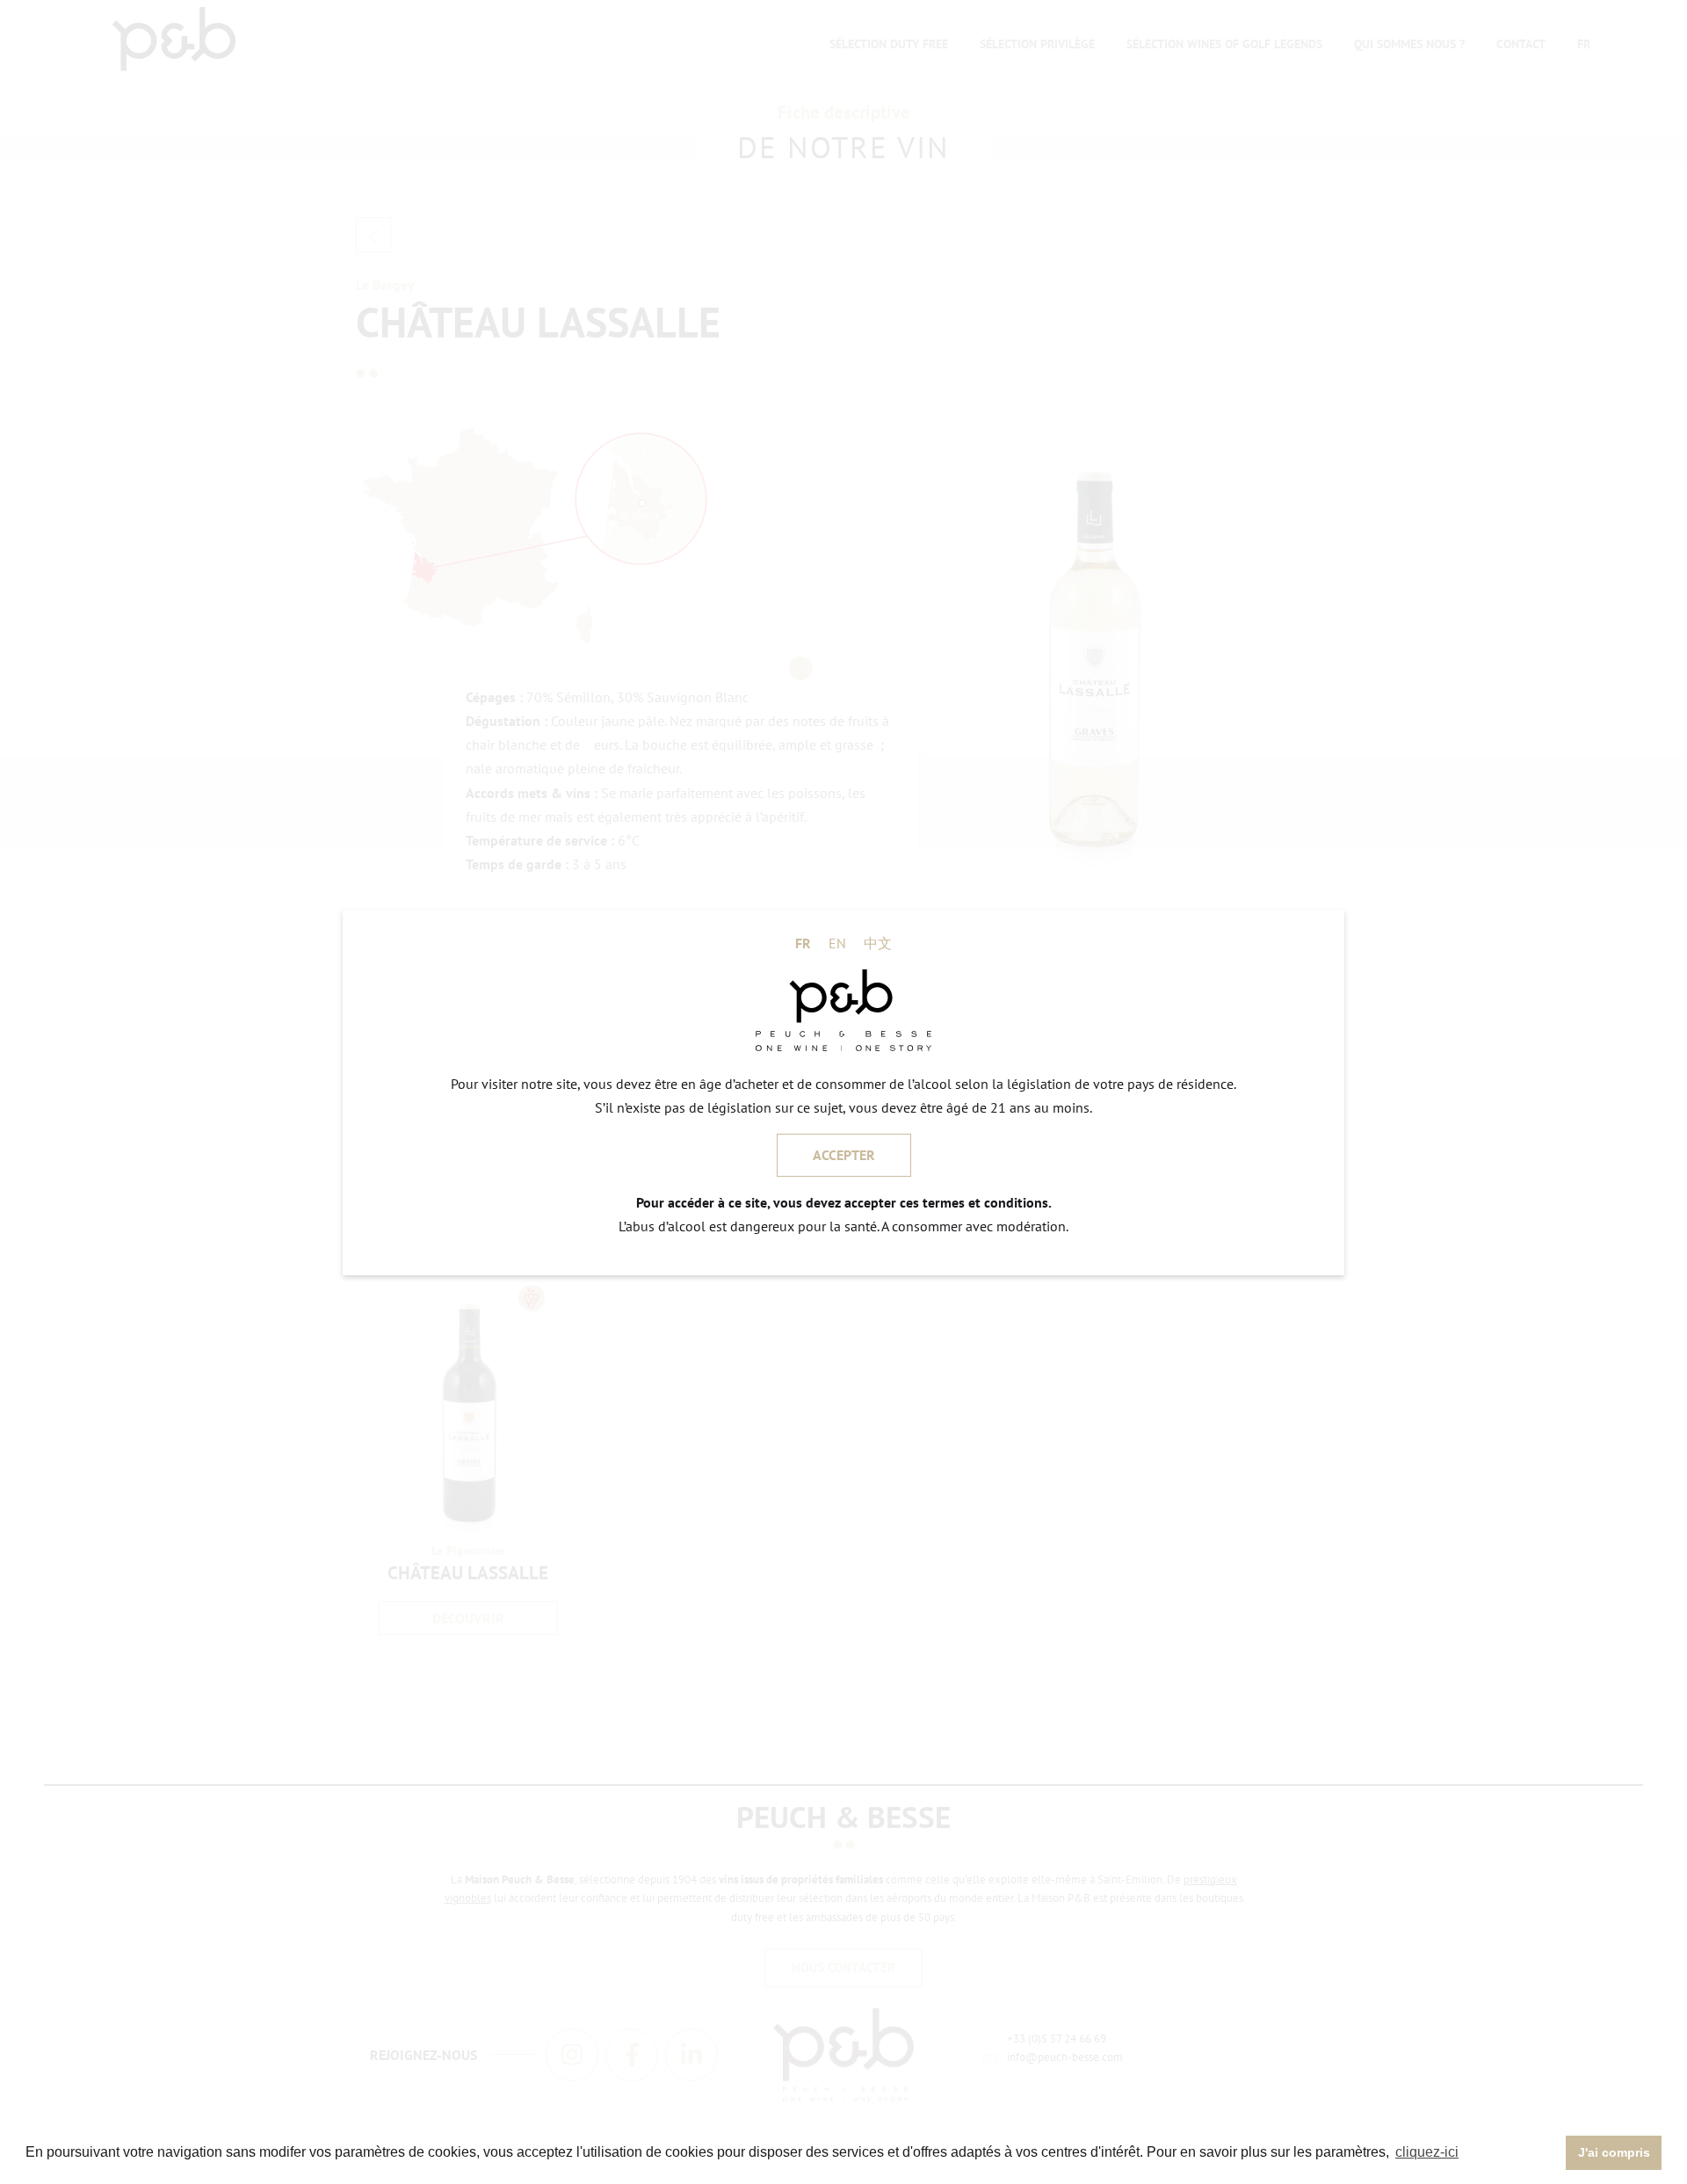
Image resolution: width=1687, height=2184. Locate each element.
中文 (878, 942)
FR (803, 942)
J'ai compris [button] (1614, 2152)
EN (837, 942)
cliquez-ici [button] (1427, 2152)
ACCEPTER (844, 1155)
